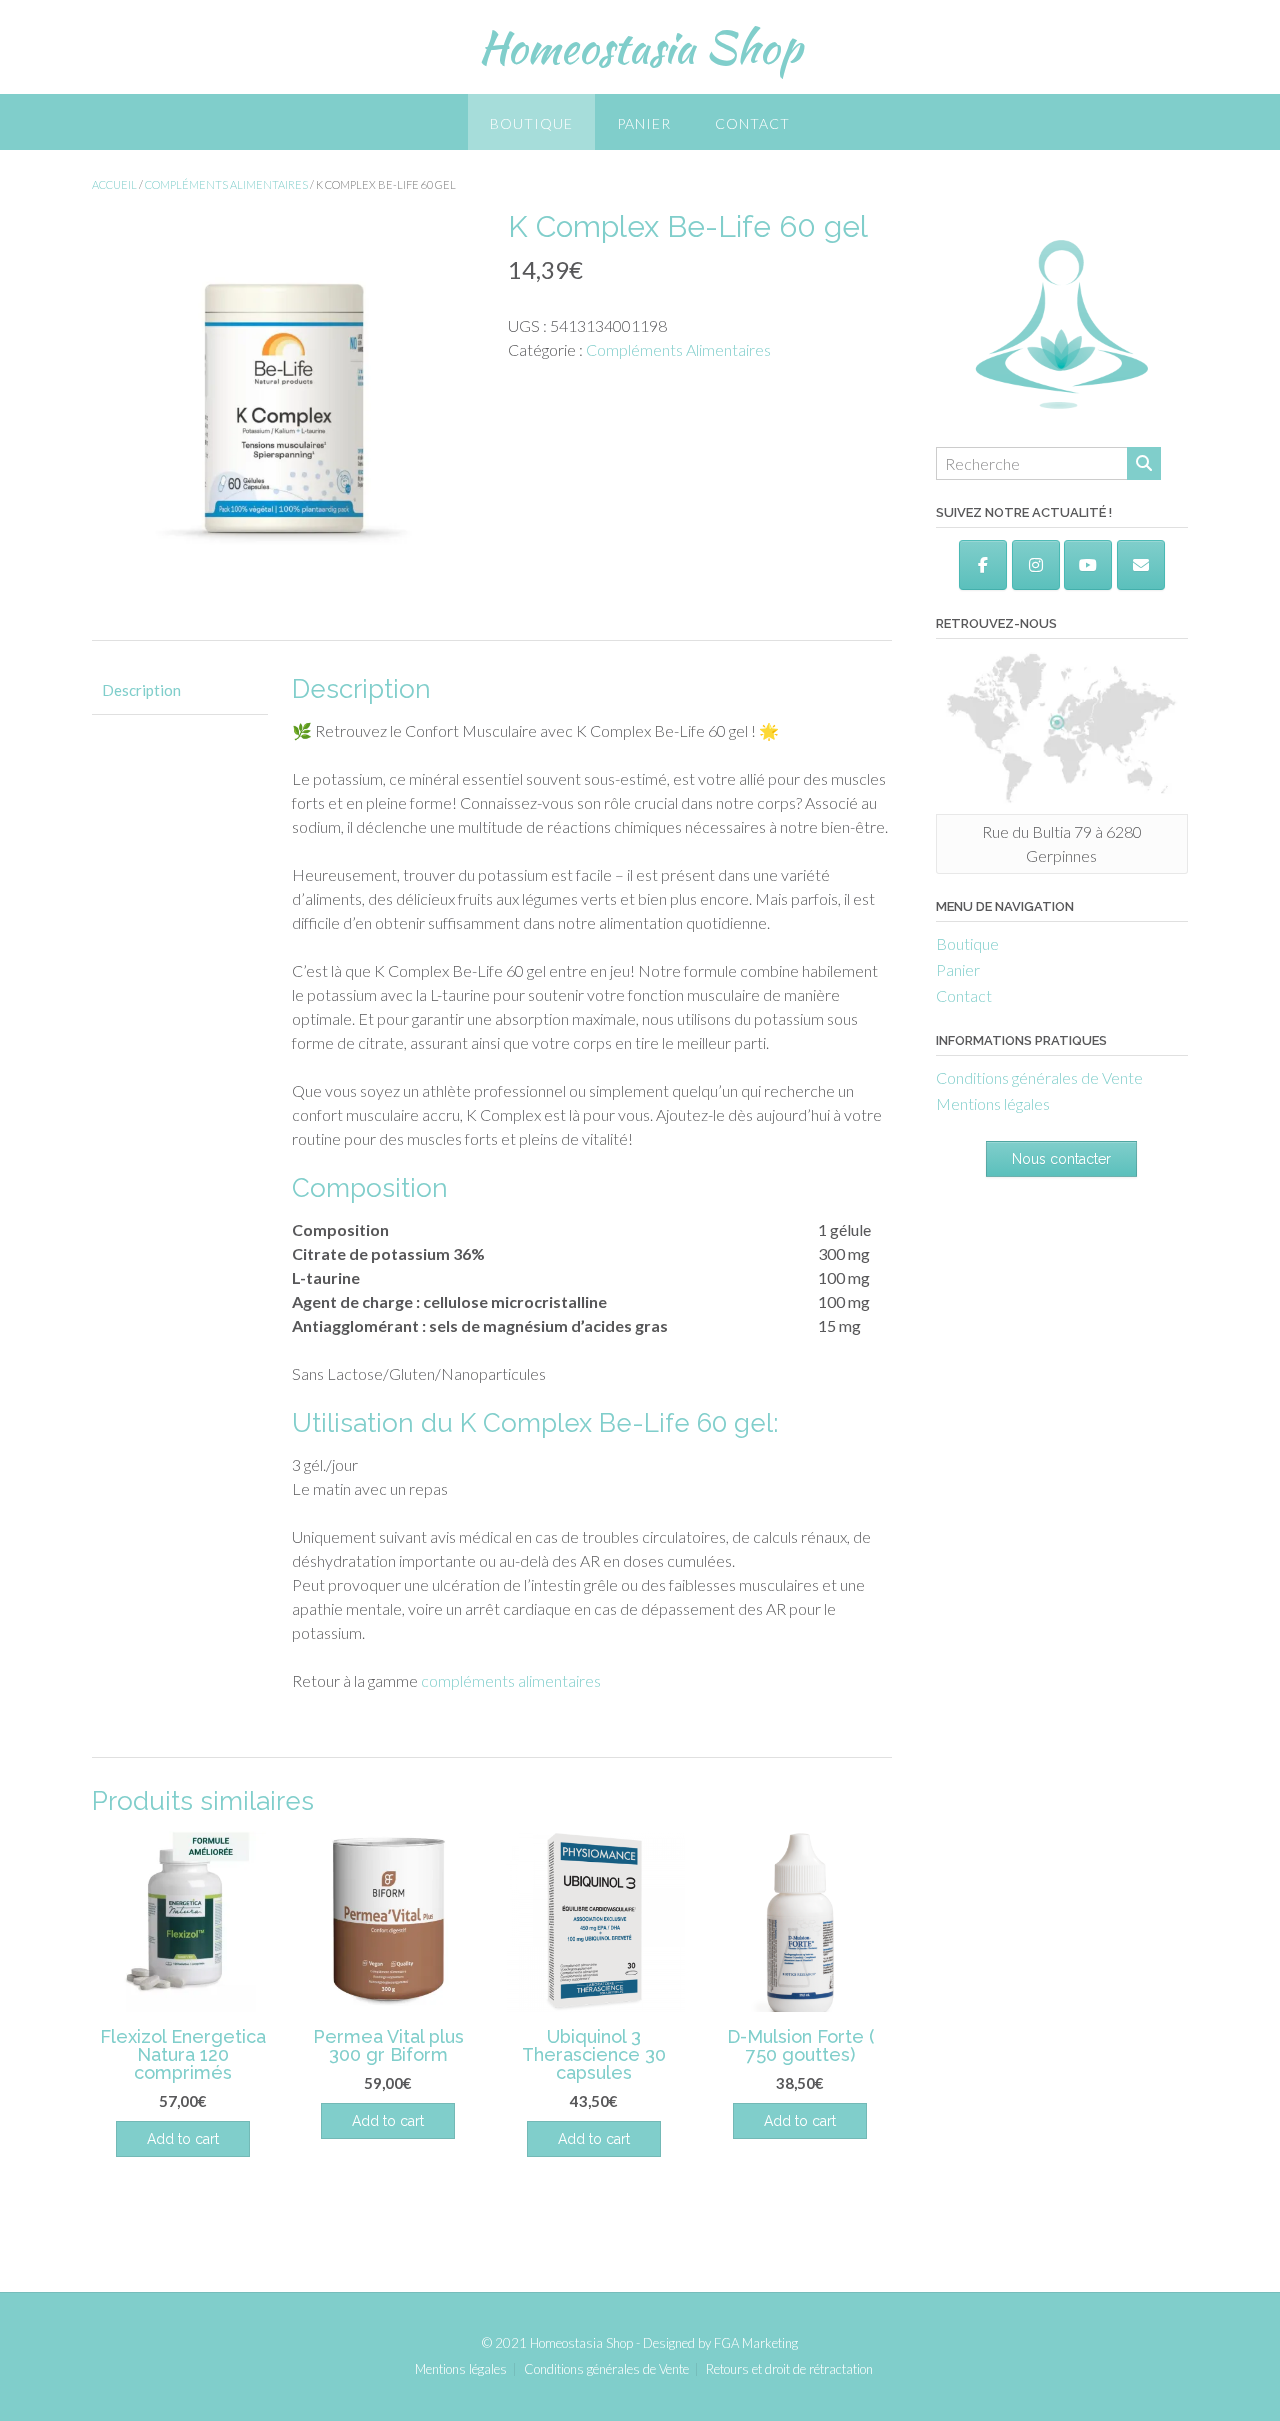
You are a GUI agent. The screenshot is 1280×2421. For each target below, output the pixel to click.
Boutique (531, 123)
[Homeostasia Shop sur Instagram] (1036, 565)
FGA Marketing (756, 2343)
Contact (752, 123)
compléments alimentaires (511, 1680)
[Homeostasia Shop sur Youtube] (1088, 565)
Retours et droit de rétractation (789, 2369)
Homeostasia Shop (640, 47)
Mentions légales (993, 1103)
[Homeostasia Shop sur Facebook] (983, 565)
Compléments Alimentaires (226, 184)
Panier (644, 123)
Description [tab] (141, 690)
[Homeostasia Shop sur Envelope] (1141, 565)
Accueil (114, 184)
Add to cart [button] (183, 2139)
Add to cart (594, 2139)
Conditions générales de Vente (1039, 1077)
